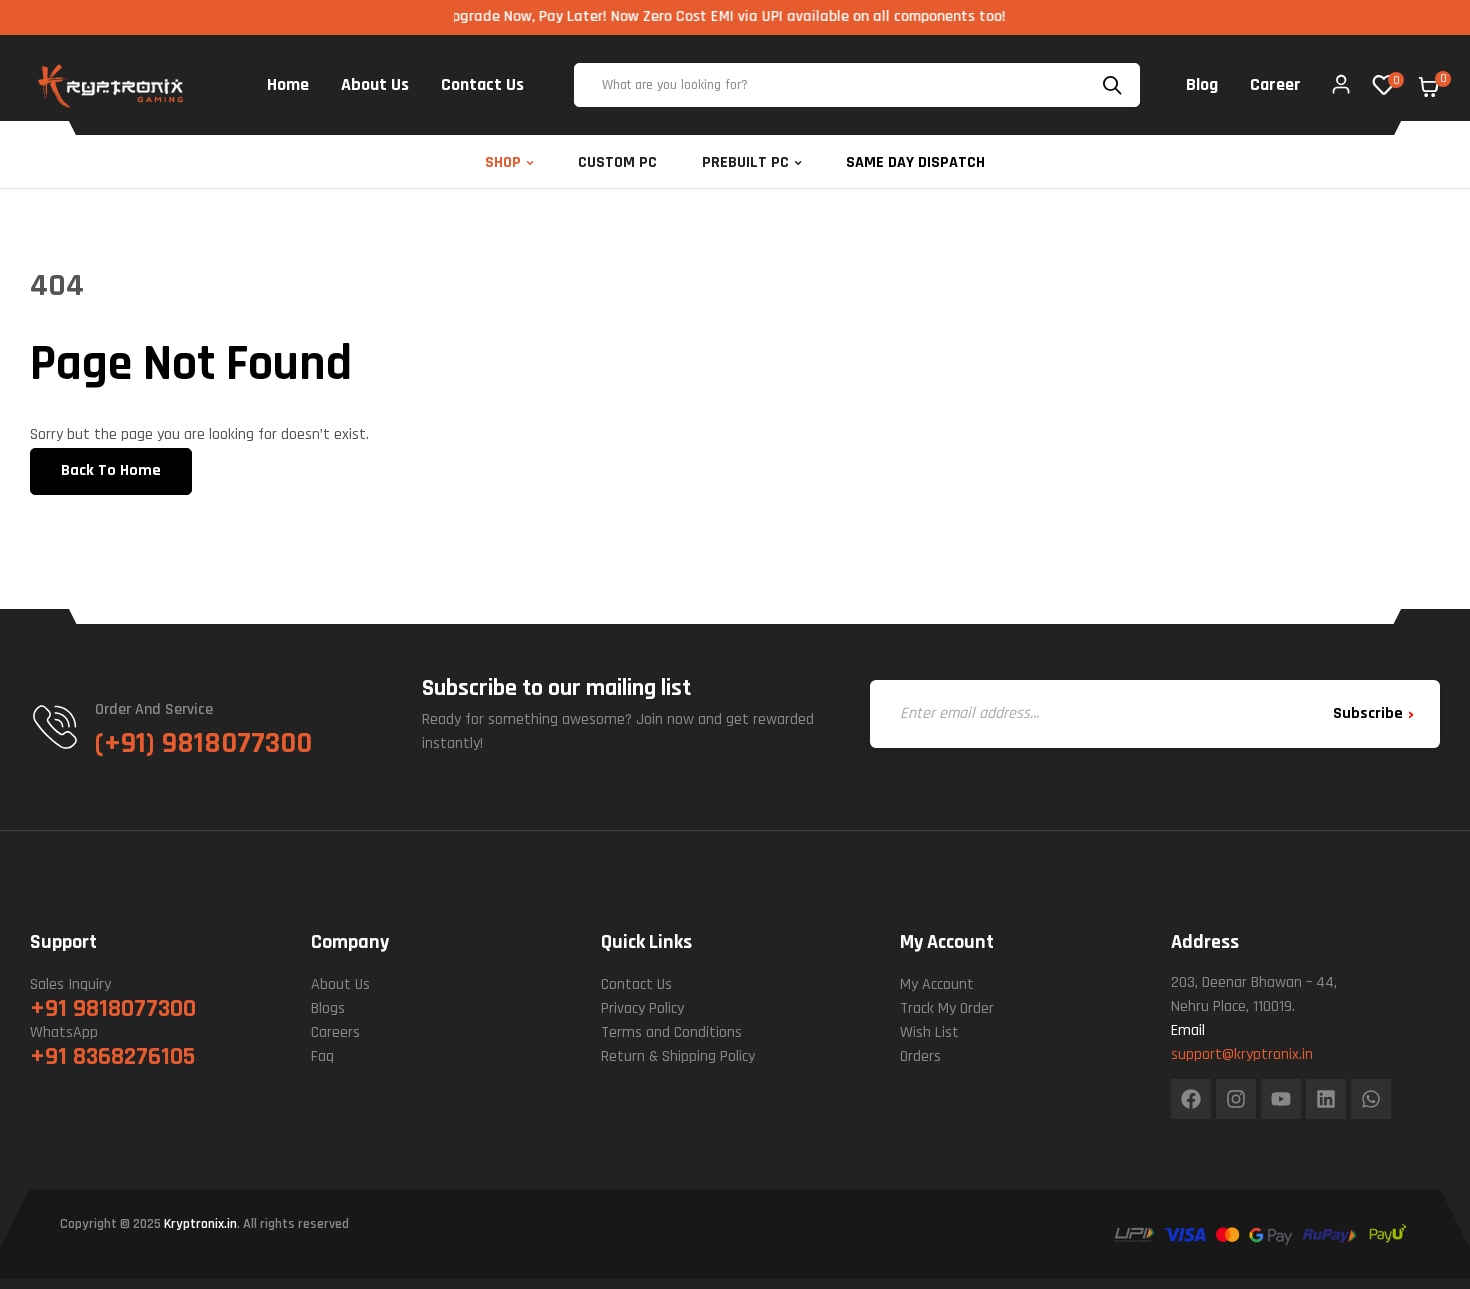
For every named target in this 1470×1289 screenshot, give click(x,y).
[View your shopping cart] (1429, 87)
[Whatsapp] (1371, 1099)
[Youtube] (1281, 1099)
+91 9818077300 (113, 1009)
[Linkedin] (1326, 1099)
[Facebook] (1191, 1099)
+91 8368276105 (112, 1057)
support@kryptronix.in (1242, 1054)
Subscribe (1368, 713)
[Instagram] (1236, 1099)
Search (1115, 85)
